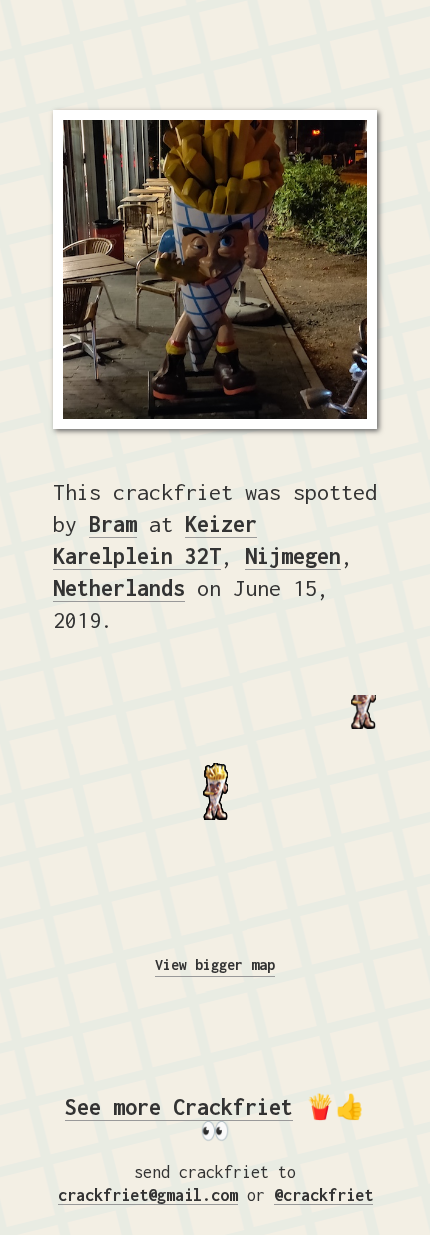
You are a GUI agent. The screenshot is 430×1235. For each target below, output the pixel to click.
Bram (113, 524)
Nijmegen (293, 556)
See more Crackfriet (179, 1107)
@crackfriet (323, 1195)
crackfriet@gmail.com (148, 1195)
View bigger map (215, 964)
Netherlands (119, 588)
